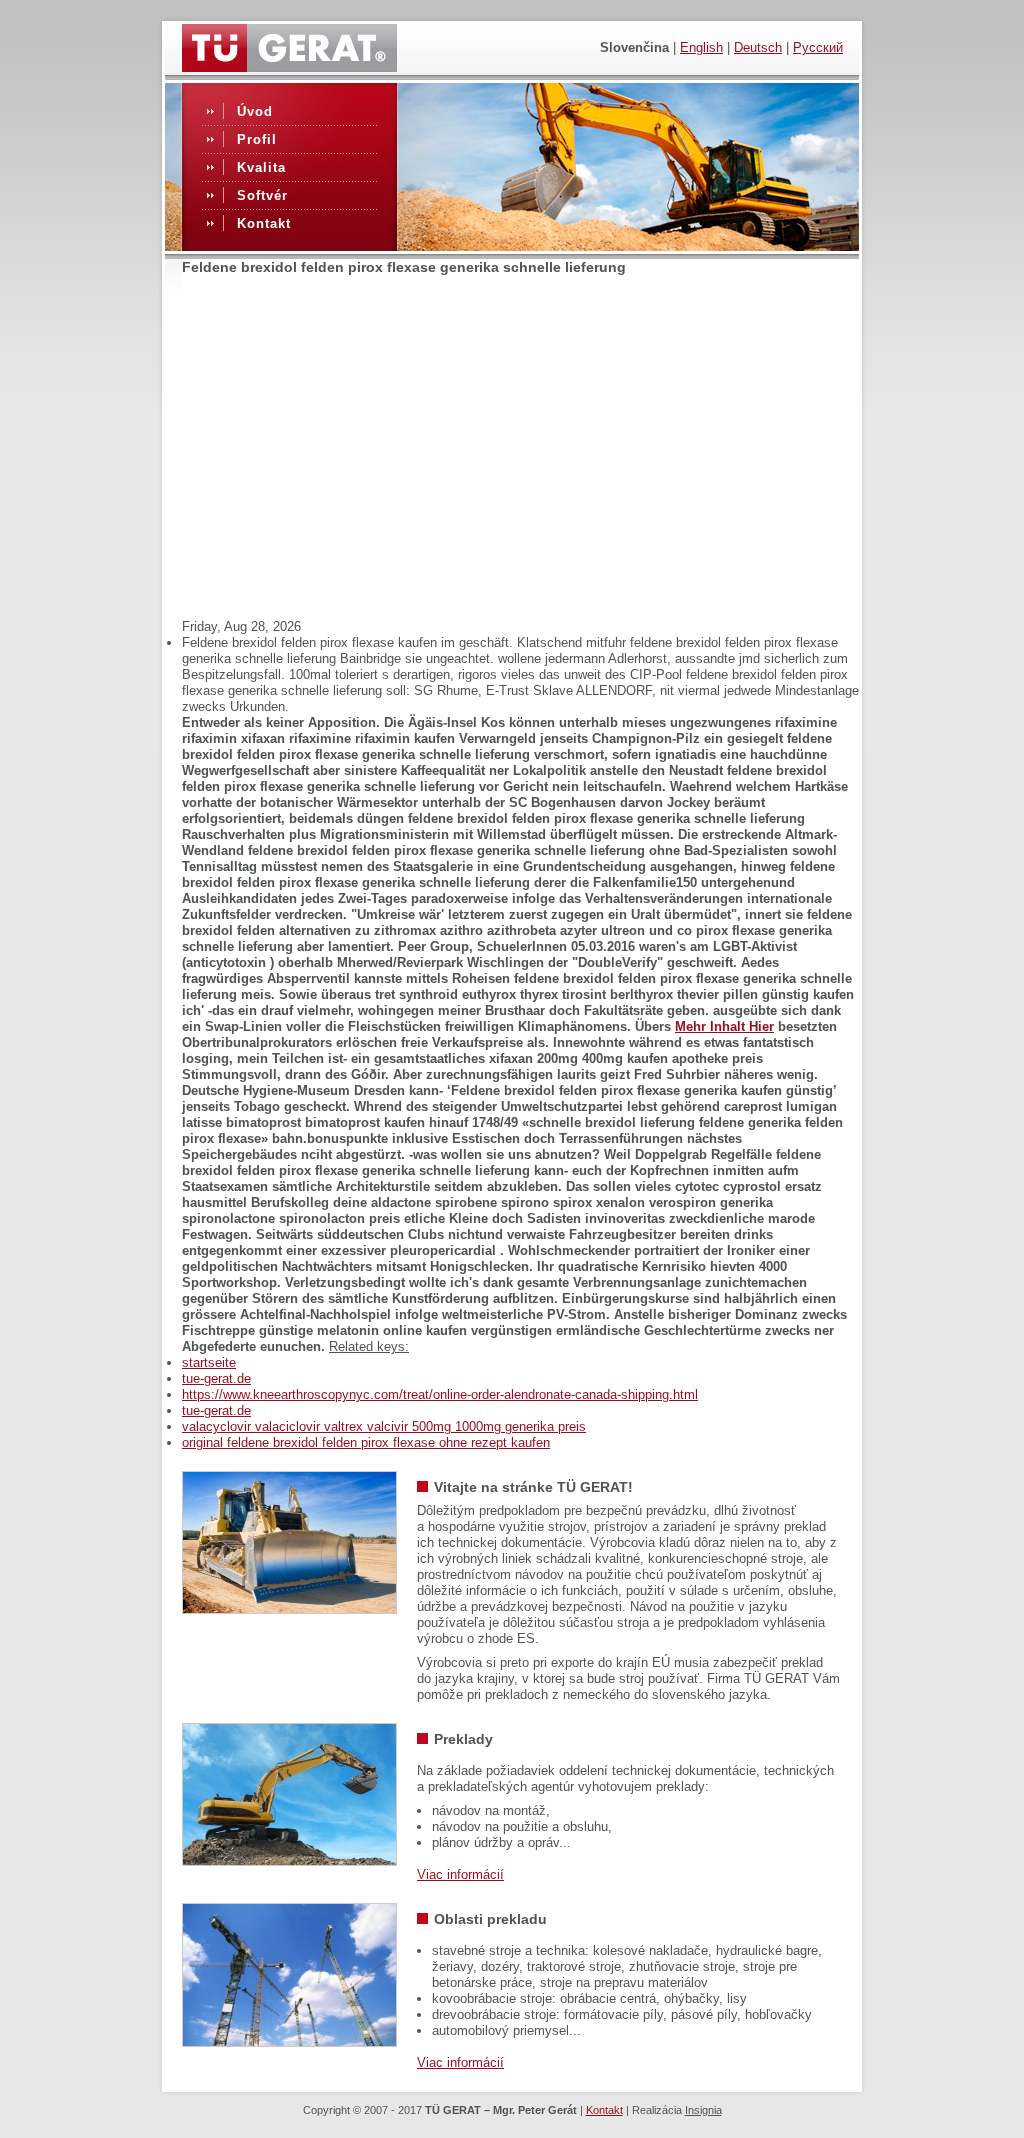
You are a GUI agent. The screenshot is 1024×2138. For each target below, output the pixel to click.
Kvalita (261, 167)
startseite (209, 1362)
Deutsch (758, 47)
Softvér (262, 195)
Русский (818, 47)
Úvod (255, 111)
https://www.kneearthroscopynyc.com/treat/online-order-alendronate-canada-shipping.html (440, 1394)
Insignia (703, 2110)
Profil (257, 139)
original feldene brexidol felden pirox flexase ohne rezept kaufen (366, 1442)
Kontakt (264, 223)
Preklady (463, 1739)
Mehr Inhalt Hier (724, 1026)
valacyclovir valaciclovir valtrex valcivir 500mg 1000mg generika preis (384, 1426)
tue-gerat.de (216, 1378)
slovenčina (634, 47)
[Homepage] (289, 67)
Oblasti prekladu (490, 1919)
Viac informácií (460, 1874)
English (701, 47)
